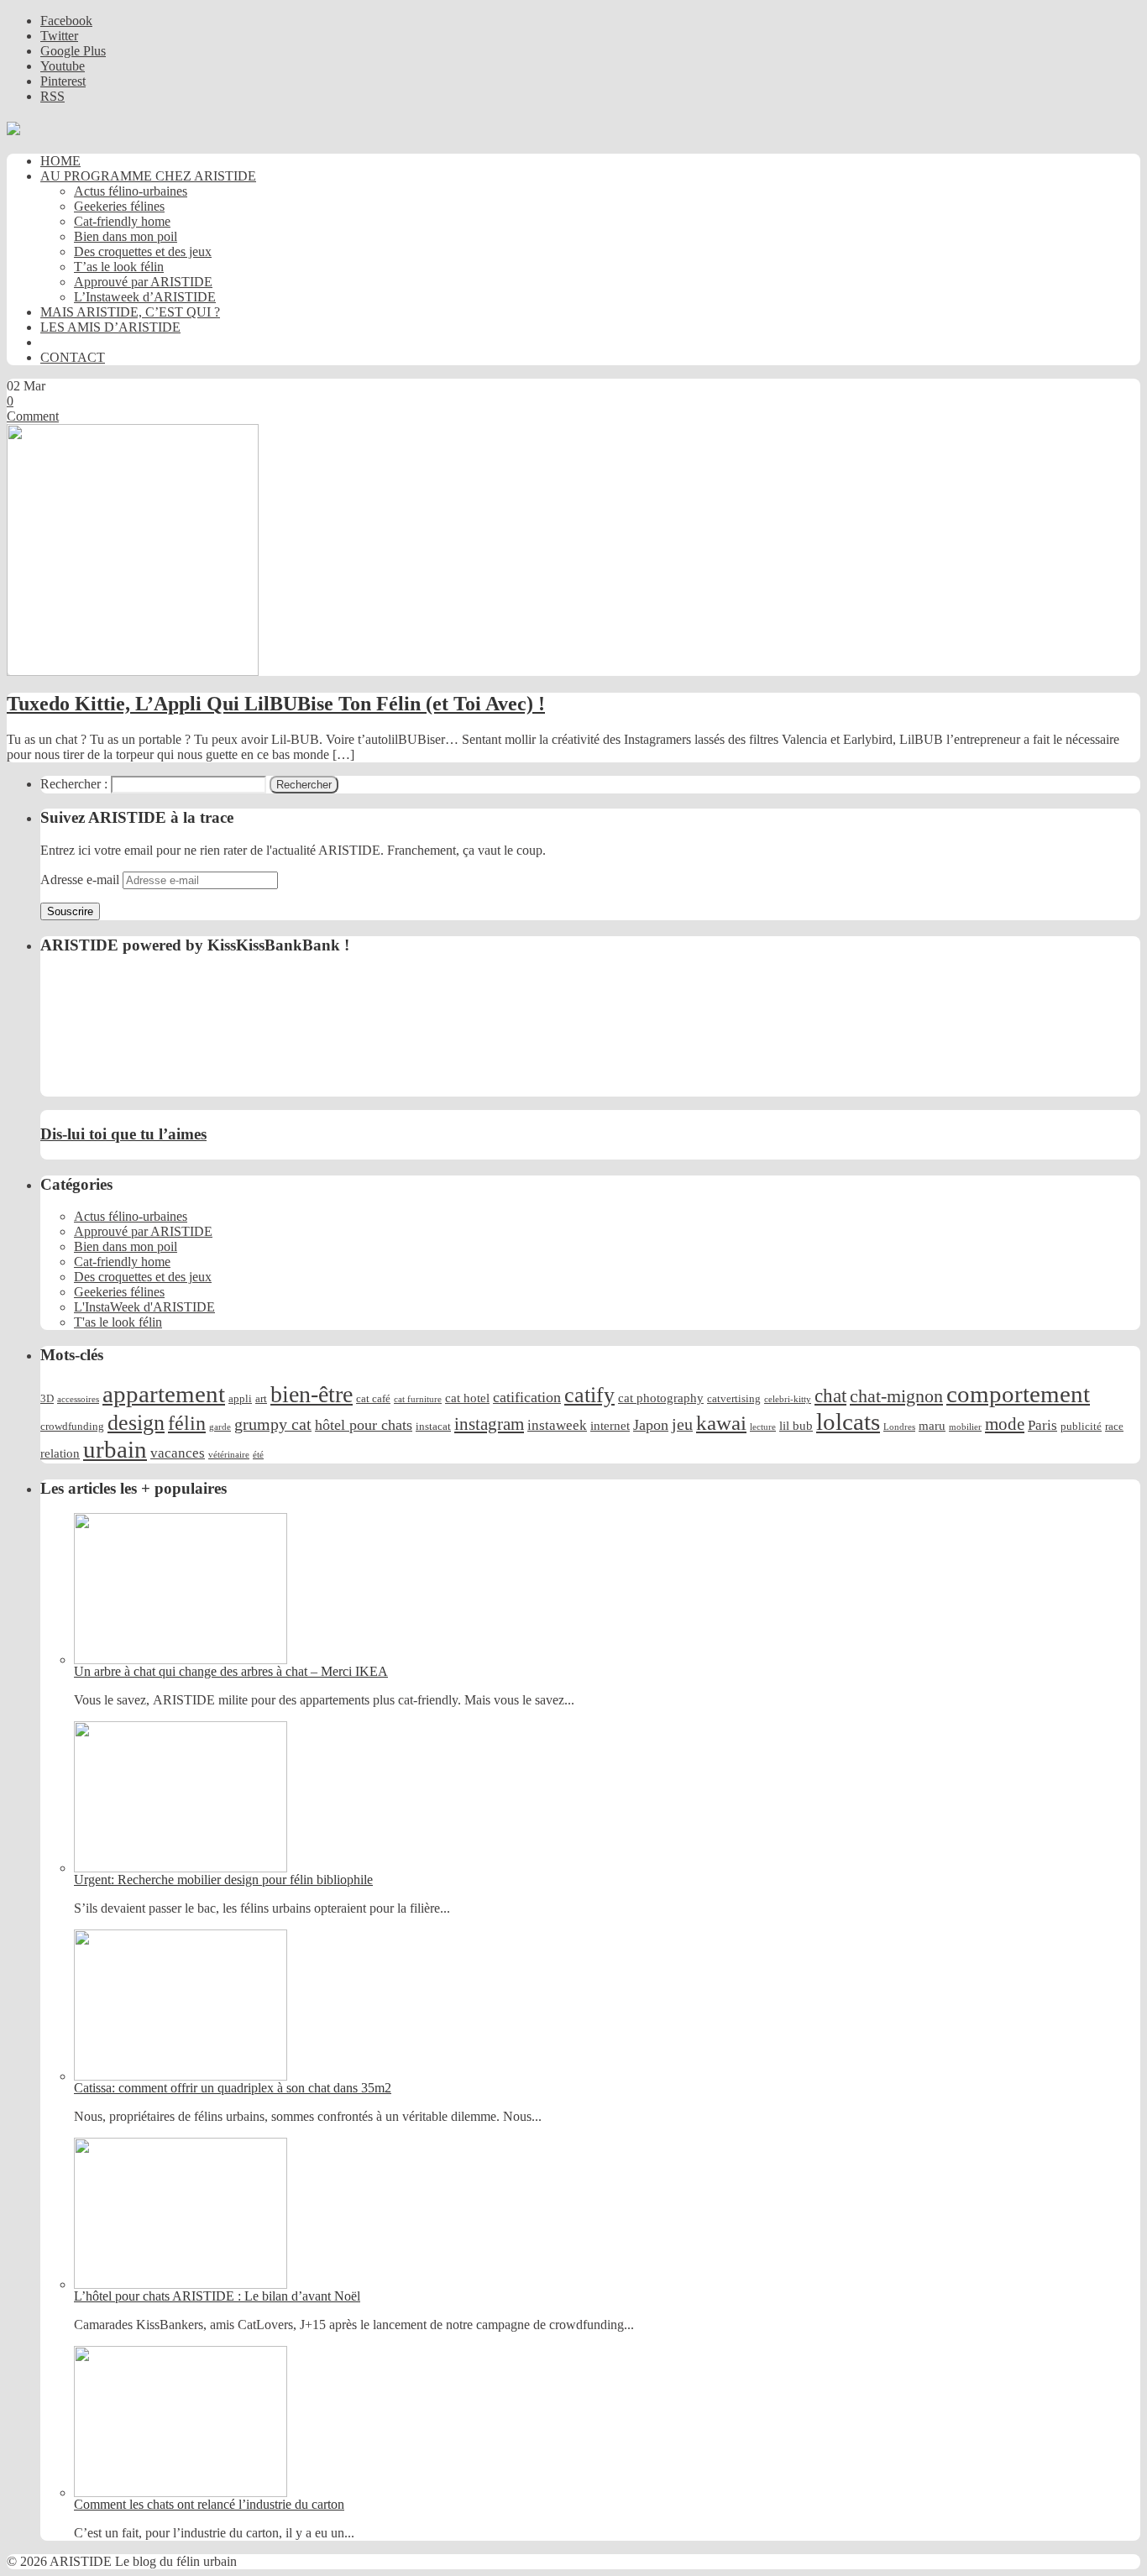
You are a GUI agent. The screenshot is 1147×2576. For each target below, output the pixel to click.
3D (47, 1398)
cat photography (661, 1398)
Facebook (66, 21)
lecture (763, 1427)
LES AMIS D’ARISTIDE (110, 327)
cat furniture (418, 1399)
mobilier (965, 1427)
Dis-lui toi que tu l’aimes (123, 1134)
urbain (115, 1449)
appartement (164, 1394)
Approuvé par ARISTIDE (143, 282)
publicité (1081, 1426)
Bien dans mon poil (126, 236)
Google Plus (73, 51)
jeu (682, 1424)
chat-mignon (896, 1396)
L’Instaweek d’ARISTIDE (145, 297)
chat (830, 1395)
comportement (1018, 1394)
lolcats (848, 1422)
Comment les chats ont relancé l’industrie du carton (209, 2504)
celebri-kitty (788, 1399)
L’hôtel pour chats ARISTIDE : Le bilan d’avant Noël (217, 2296)
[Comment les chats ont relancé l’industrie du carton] (181, 2492)
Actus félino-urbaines (131, 191)
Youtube (63, 66)
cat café (373, 1398)
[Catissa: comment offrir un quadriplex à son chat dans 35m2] (181, 2076)
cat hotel (467, 1398)
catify (589, 1395)
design (136, 1423)
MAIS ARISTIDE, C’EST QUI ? (130, 312)
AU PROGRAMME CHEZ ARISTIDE (148, 176)
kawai (721, 1423)
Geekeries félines (119, 206)
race (1114, 1426)
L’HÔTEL (69, 342)
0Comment (33, 408)
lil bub (796, 1425)
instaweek (557, 1425)
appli (240, 1398)
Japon (651, 1425)
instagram (489, 1424)
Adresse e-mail (81, 880)
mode (1005, 1424)
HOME (60, 161)
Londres (899, 1427)
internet (610, 1425)
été (258, 1455)
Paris (1042, 1425)
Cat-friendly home (122, 221)
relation (60, 1453)
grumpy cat (273, 1424)
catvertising (734, 1398)
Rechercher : (74, 784)
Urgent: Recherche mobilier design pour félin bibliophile (223, 1880)
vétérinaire (229, 1455)
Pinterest (63, 81)
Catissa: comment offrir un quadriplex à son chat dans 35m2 (233, 2088)
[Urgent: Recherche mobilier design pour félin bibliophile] (181, 1868)
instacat (433, 1426)
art (261, 1398)
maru (932, 1425)
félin (187, 1423)
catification (527, 1397)
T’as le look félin (119, 267)
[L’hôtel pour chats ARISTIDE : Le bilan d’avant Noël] (181, 2284)
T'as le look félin (118, 1322)
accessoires (78, 1399)
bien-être (312, 1394)
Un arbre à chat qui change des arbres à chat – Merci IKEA (231, 1671)
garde (220, 1427)
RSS (52, 96)
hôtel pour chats (364, 1425)
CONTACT (73, 357)
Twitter (59, 36)
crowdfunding (72, 1426)
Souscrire (70, 911)
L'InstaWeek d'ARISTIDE (144, 1307)
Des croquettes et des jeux (143, 251)
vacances (178, 1453)
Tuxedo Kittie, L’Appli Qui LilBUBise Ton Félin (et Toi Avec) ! (276, 704)
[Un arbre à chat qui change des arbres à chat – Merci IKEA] (181, 1660)
